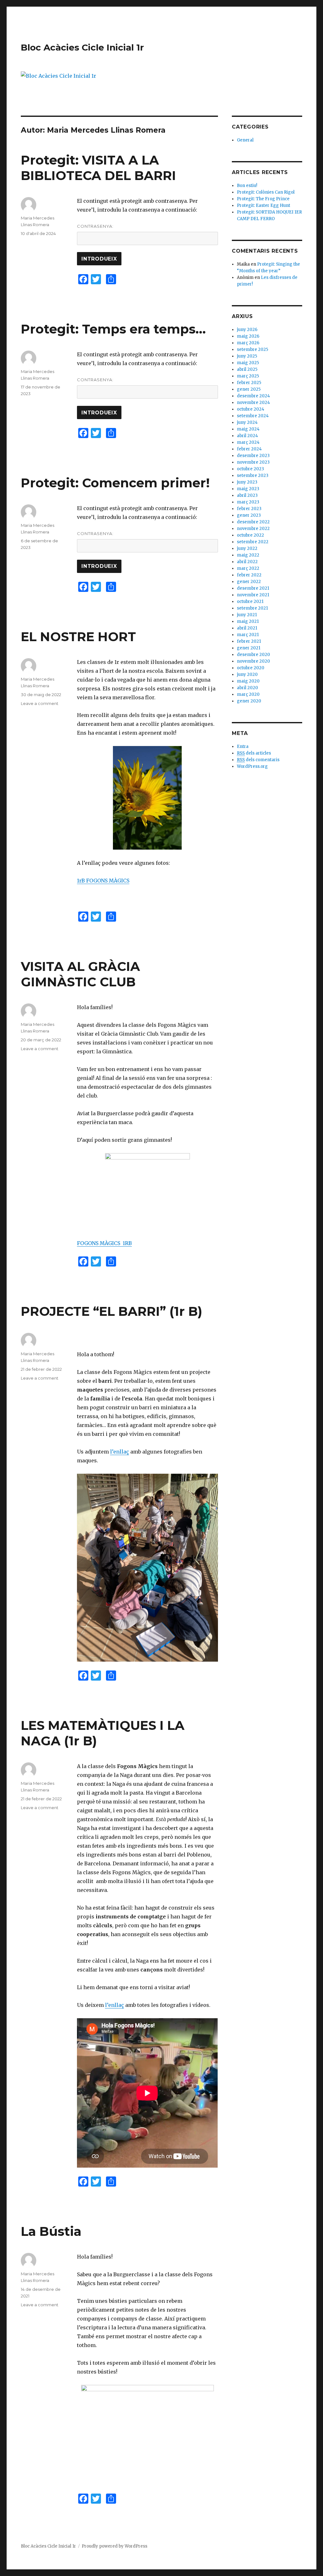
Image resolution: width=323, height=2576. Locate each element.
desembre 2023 (253, 456)
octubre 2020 (251, 668)
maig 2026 (248, 336)
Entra (243, 746)
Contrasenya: (95, 226)
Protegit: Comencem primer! (115, 483)
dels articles (254, 753)
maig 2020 (248, 681)
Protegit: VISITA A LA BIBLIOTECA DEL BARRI (98, 168)
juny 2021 (247, 615)
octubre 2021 (250, 602)
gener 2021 (249, 648)
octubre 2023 (250, 469)
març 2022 (248, 568)
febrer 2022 (249, 575)
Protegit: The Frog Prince (263, 199)
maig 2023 (248, 489)
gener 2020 (249, 701)
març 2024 (248, 442)
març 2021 (248, 635)
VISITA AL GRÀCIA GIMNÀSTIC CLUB (80, 974)
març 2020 (248, 694)
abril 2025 (247, 369)
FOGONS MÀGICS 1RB (104, 1243)
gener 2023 (249, 515)
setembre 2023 (253, 475)
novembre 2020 (253, 661)
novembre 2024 (253, 403)
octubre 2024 (251, 409)
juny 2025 (247, 356)
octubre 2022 (250, 535)
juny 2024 (247, 422)
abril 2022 (247, 562)
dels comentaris (258, 760)
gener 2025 (249, 389)
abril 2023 (247, 495)
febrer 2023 (249, 509)
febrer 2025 (249, 383)
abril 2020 (247, 688)
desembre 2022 (253, 522)
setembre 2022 (253, 542)
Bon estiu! (247, 186)
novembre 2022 (253, 529)
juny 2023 (247, 482)
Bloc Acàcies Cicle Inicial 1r (82, 47)
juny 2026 (247, 330)
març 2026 (248, 343)
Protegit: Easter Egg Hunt (264, 205)
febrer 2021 (249, 641)
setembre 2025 (253, 349)
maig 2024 (248, 429)
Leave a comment (40, 703)
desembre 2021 (253, 588)
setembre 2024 (253, 416)
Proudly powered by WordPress (115, 2546)
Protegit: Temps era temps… (113, 329)
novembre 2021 (253, 595)
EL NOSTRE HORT (78, 637)
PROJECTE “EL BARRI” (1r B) (112, 1311)
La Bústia (51, 2231)
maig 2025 (248, 363)
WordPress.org (252, 766)
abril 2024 (247, 436)
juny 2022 (247, 548)
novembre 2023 (253, 462)
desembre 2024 (253, 396)
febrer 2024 (249, 449)
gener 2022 (249, 582)
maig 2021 (248, 621)
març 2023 (248, 502)
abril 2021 (247, 628)
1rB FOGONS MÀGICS (103, 881)
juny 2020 (247, 674)
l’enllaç (120, 1452)
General (245, 140)
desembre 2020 (253, 655)
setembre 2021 (252, 608)
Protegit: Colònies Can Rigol (266, 192)
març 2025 (248, 376)
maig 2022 (248, 555)
